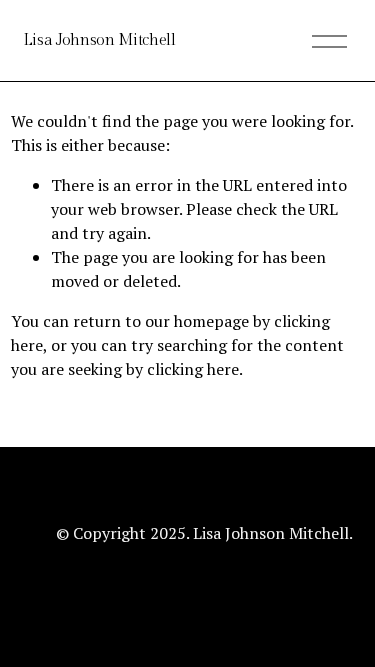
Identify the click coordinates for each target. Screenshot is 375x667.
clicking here (193, 369)
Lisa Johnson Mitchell (99, 40)
